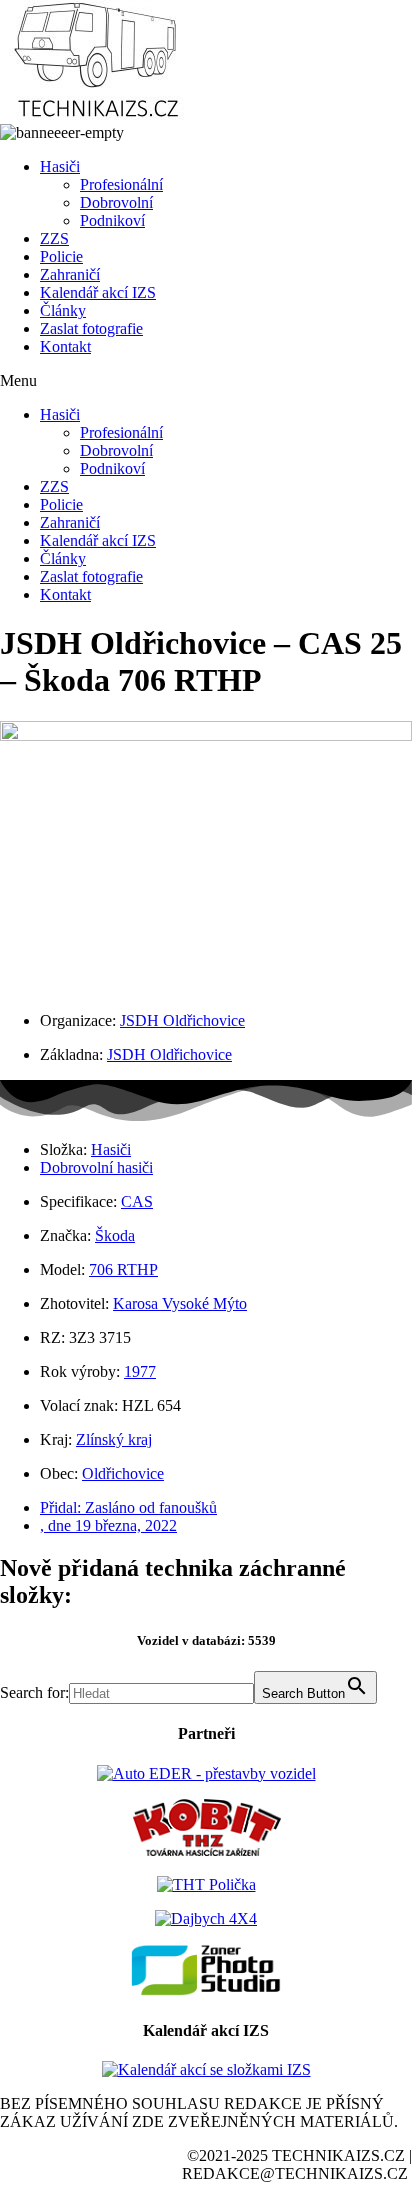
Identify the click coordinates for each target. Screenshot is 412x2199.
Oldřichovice (123, 1473)
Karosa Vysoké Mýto (180, 1303)
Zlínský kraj (114, 1439)
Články (63, 310)
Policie (61, 256)
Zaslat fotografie (91, 328)
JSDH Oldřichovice (182, 1020)
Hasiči (60, 166)
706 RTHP (123, 1269)
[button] (206, 381)
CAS (137, 1201)
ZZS (54, 238)
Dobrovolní (116, 202)
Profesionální (121, 184)
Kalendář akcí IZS (98, 292)
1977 (140, 1371)
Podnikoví (112, 220)
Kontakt (65, 346)
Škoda (115, 1235)
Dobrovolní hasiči (96, 1167)
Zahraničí (70, 274)
